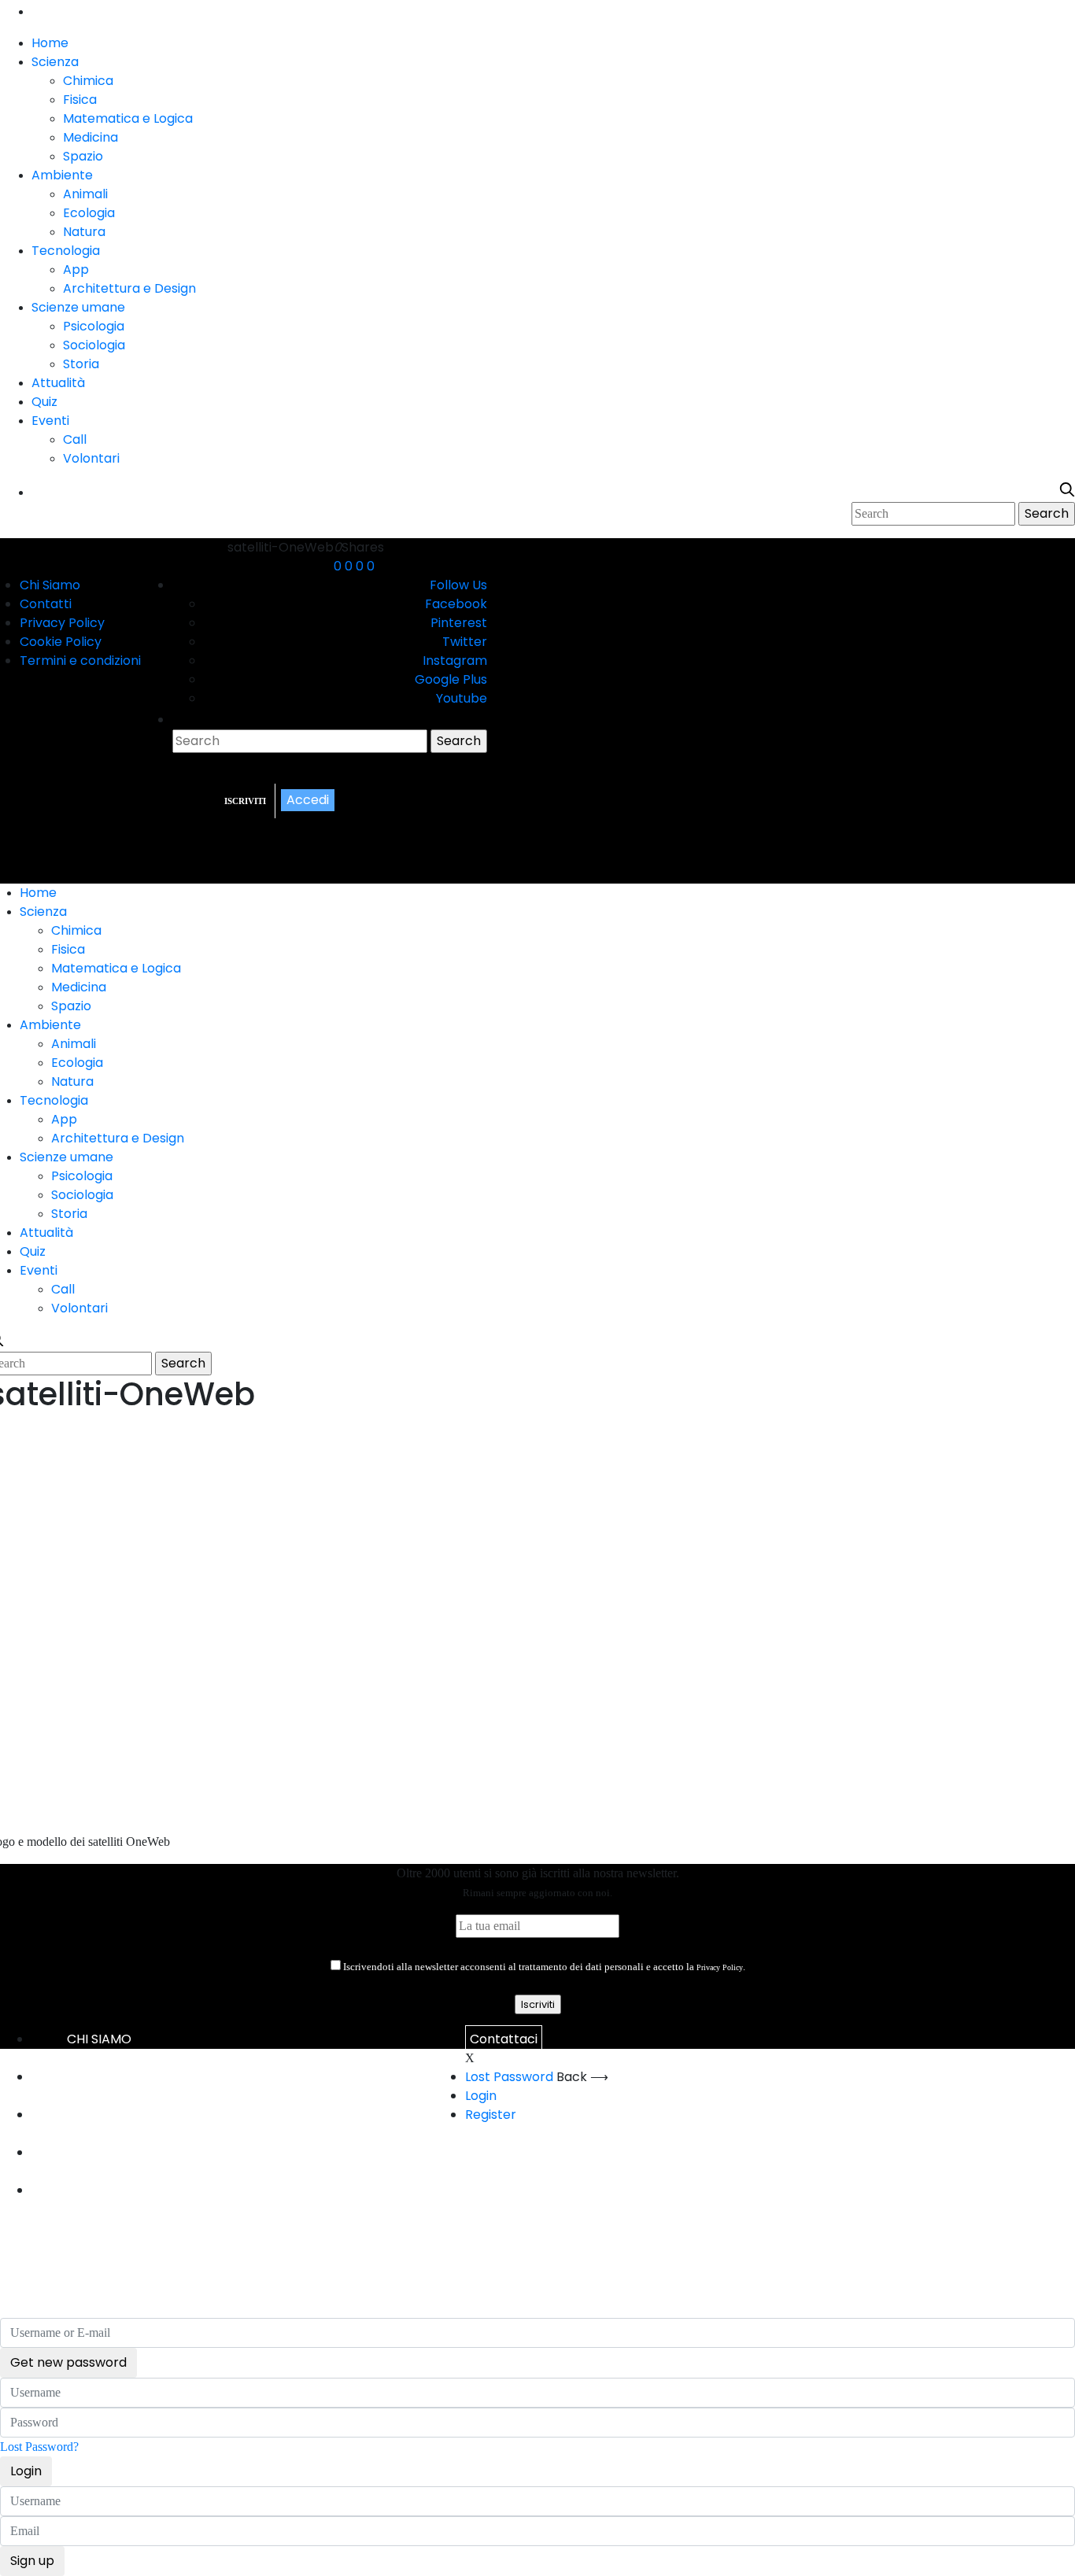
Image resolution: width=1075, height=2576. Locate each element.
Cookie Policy (61, 642)
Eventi (50, 421)
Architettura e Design (129, 288)
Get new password (68, 2362)
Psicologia (94, 326)
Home (50, 43)
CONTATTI (100, 2077)
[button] (355, 825)
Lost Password (509, 2077)
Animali (85, 194)
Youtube (462, 698)
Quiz (44, 402)
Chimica (88, 81)
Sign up (32, 2561)
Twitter (465, 642)
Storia (81, 364)
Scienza (55, 62)
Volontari (91, 458)
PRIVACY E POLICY (100, 2115)
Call (75, 439)
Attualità (58, 383)
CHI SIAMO (99, 2039)
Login (481, 2096)
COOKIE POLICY (99, 2152)
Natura (84, 232)
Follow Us (458, 585)
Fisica (80, 100)
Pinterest (459, 623)
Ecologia (89, 213)
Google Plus (451, 679)
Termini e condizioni (80, 661)
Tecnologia (66, 251)
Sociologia (94, 345)
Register (491, 2115)
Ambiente (62, 175)
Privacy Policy (62, 623)
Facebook (456, 604)
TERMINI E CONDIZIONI (99, 2190)
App (76, 269)
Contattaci (504, 2039)
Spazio (83, 156)
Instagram (455, 661)
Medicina (91, 137)
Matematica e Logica (128, 118)
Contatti (46, 604)
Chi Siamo (50, 585)
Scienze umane (78, 307)
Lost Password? (39, 2447)
